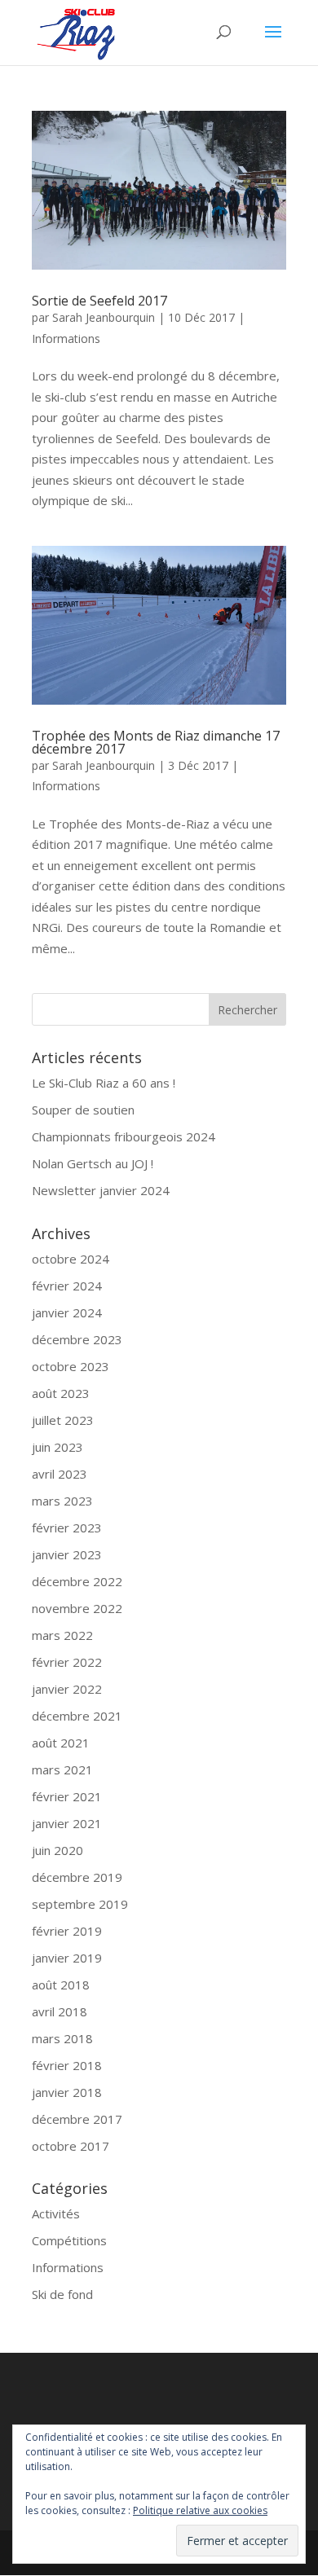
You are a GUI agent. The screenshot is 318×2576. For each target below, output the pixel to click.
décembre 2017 (77, 2119)
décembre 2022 (77, 1581)
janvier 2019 (67, 1958)
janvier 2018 (67, 2092)
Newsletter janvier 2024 (101, 1190)
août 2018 (61, 1985)
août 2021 (61, 1743)
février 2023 (67, 1528)
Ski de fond (62, 2294)
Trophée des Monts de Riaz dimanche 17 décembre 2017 (156, 742)
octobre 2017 (71, 2146)
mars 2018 (62, 2038)
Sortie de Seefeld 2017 (99, 301)
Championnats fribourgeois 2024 (124, 1136)
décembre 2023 (77, 1339)
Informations (66, 338)
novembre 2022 (77, 1608)
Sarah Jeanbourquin (104, 317)
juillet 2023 (63, 1420)
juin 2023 (57, 1447)
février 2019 (67, 1931)
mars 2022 (62, 1635)
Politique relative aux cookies (200, 2510)
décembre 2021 (77, 1716)
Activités (56, 2213)
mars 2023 (62, 1501)
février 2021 (67, 1796)
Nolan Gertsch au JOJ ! (93, 1163)
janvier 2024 (67, 1312)
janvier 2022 (67, 1689)
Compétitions (69, 2240)
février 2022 (67, 1662)
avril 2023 (60, 1474)
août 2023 (61, 1393)
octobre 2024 (71, 1259)
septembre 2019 (80, 1904)
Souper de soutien (83, 1110)
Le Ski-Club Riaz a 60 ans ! (104, 1083)
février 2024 (67, 1286)
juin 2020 (57, 1850)
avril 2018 (60, 2011)
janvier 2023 (67, 1554)
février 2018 (67, 2065)
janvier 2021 (67, 1823)
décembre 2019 (77, 1877)
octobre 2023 (71, 1366)
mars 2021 (62, 1769)
